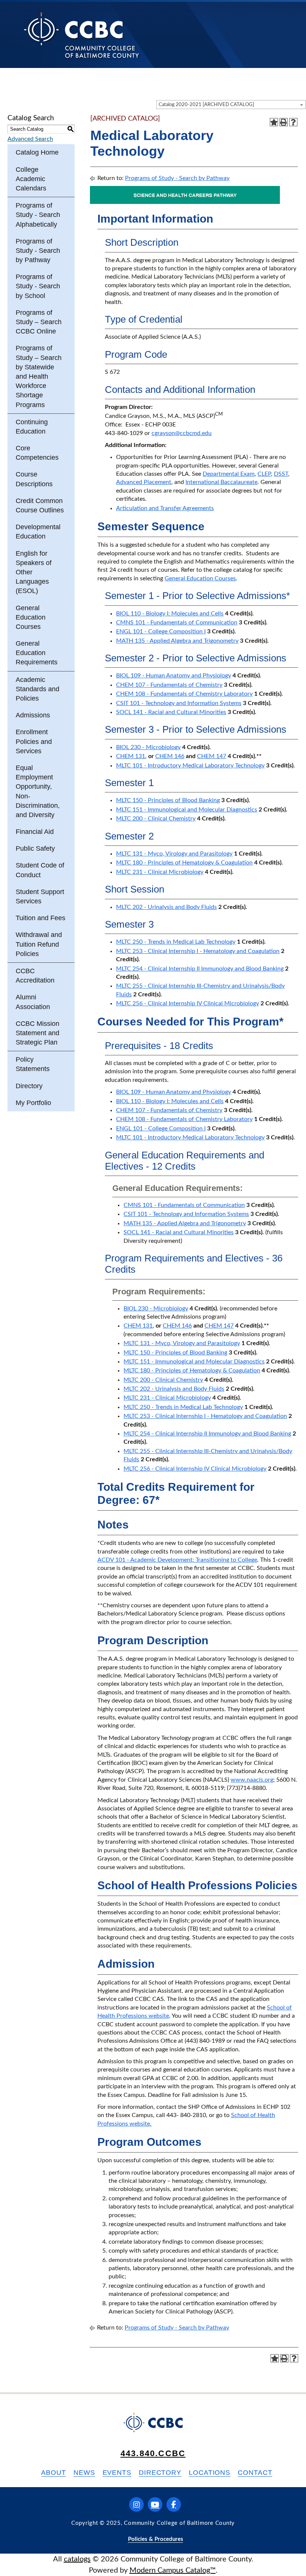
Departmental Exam (229, 474)
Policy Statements (33, 1064)
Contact (255, 2473)
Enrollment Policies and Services (34, 741)
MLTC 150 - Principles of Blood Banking (168, 800)
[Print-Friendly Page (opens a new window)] (284, 122)
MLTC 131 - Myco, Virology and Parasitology (174, 854)
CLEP (264, 474)
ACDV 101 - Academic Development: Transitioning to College (177, 1560)
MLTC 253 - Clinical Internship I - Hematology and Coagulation (198, 951)
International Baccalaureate (221, 482)
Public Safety (35, 848)
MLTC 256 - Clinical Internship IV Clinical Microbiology (188, 1003)
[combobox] (231, 105)
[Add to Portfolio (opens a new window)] (274, 122)
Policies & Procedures (156, 2539)
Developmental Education (38, 532)
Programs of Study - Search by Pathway (38, 251)
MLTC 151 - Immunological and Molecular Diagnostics (187, 810)
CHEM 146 (170, 756)
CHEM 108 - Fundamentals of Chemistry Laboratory (184, 694)
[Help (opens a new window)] (293, 122)
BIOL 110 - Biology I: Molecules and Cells (170, 614)
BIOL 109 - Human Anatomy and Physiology (174, 676)
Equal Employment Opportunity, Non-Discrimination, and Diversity (38, 791)
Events (117, 2473)
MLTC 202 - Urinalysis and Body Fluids (166, 907)
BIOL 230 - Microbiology (148, 747)
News (84, 2473)
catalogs (77, 2559)
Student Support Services (40, 896)
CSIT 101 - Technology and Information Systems (179, 703)
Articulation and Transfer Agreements (165, 508)
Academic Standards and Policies (38, 689)
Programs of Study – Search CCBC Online (39, 322)
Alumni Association (33, 1002)
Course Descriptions (34, 479)
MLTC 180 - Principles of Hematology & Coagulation (184, 863)
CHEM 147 (212, 756)
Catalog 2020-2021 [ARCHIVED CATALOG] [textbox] (206, 105)
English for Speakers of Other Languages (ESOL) (34, 572)
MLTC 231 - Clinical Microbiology (160, 872)
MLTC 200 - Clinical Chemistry (156, 819)
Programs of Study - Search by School (38, 286)
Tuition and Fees (40, 918)
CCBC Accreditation (35, 976)
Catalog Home (37, 152)
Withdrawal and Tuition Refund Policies (39, 944)
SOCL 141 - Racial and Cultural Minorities (171, 712)
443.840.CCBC (153, 2453)
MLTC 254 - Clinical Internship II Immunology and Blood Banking (200, 969)
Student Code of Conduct (40, 870)
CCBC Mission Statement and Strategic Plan (38, 1033)
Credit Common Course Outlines (40, 505)
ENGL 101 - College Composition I (161, 631)
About (54, 2473)
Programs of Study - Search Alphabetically (38, 215)
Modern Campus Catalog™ (173, 2570)
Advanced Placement (144, 482)
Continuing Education (32, 427)
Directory (29, 1086)
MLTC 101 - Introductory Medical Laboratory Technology (190, 766)
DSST (281, 474)
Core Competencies (37, 453)
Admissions (33, 715)
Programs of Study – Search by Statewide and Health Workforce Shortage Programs (39, 376)
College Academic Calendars (31, 179)
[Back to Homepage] (82, 35)
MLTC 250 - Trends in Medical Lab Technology (176, 942)
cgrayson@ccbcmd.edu (182, 433)
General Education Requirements (37, 653)
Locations (210, 2473)
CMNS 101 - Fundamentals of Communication (177, 623)
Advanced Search (30, 139)
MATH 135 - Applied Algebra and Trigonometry (177, 641)
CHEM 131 (131, 756)
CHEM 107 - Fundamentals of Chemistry (169, 685)
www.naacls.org (252, 1780)
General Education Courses (31, 617)
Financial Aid (35, 832)
